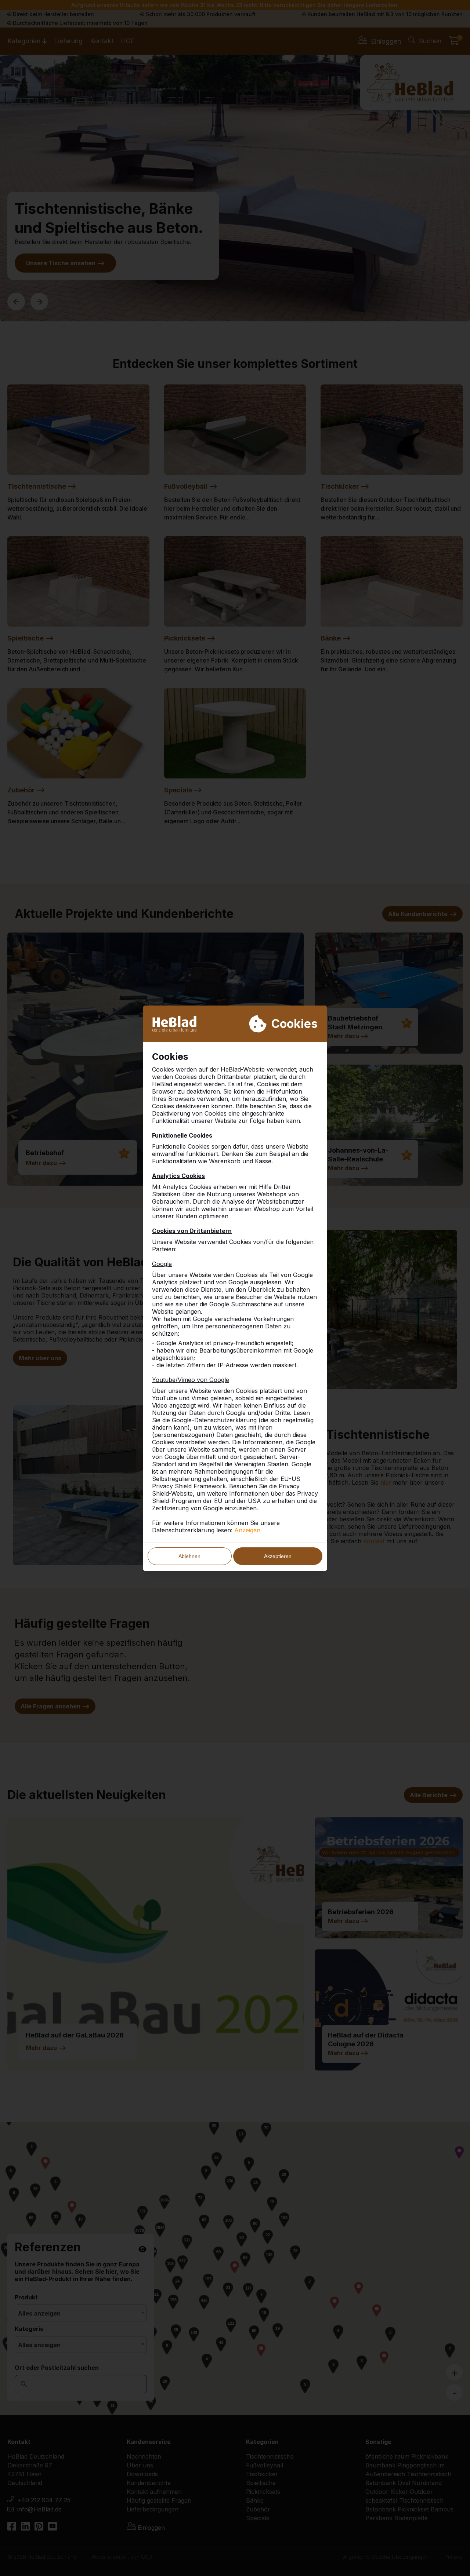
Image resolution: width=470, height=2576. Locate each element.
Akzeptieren (278, 1556)
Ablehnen (189, 1556)
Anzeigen (247, 1530)
